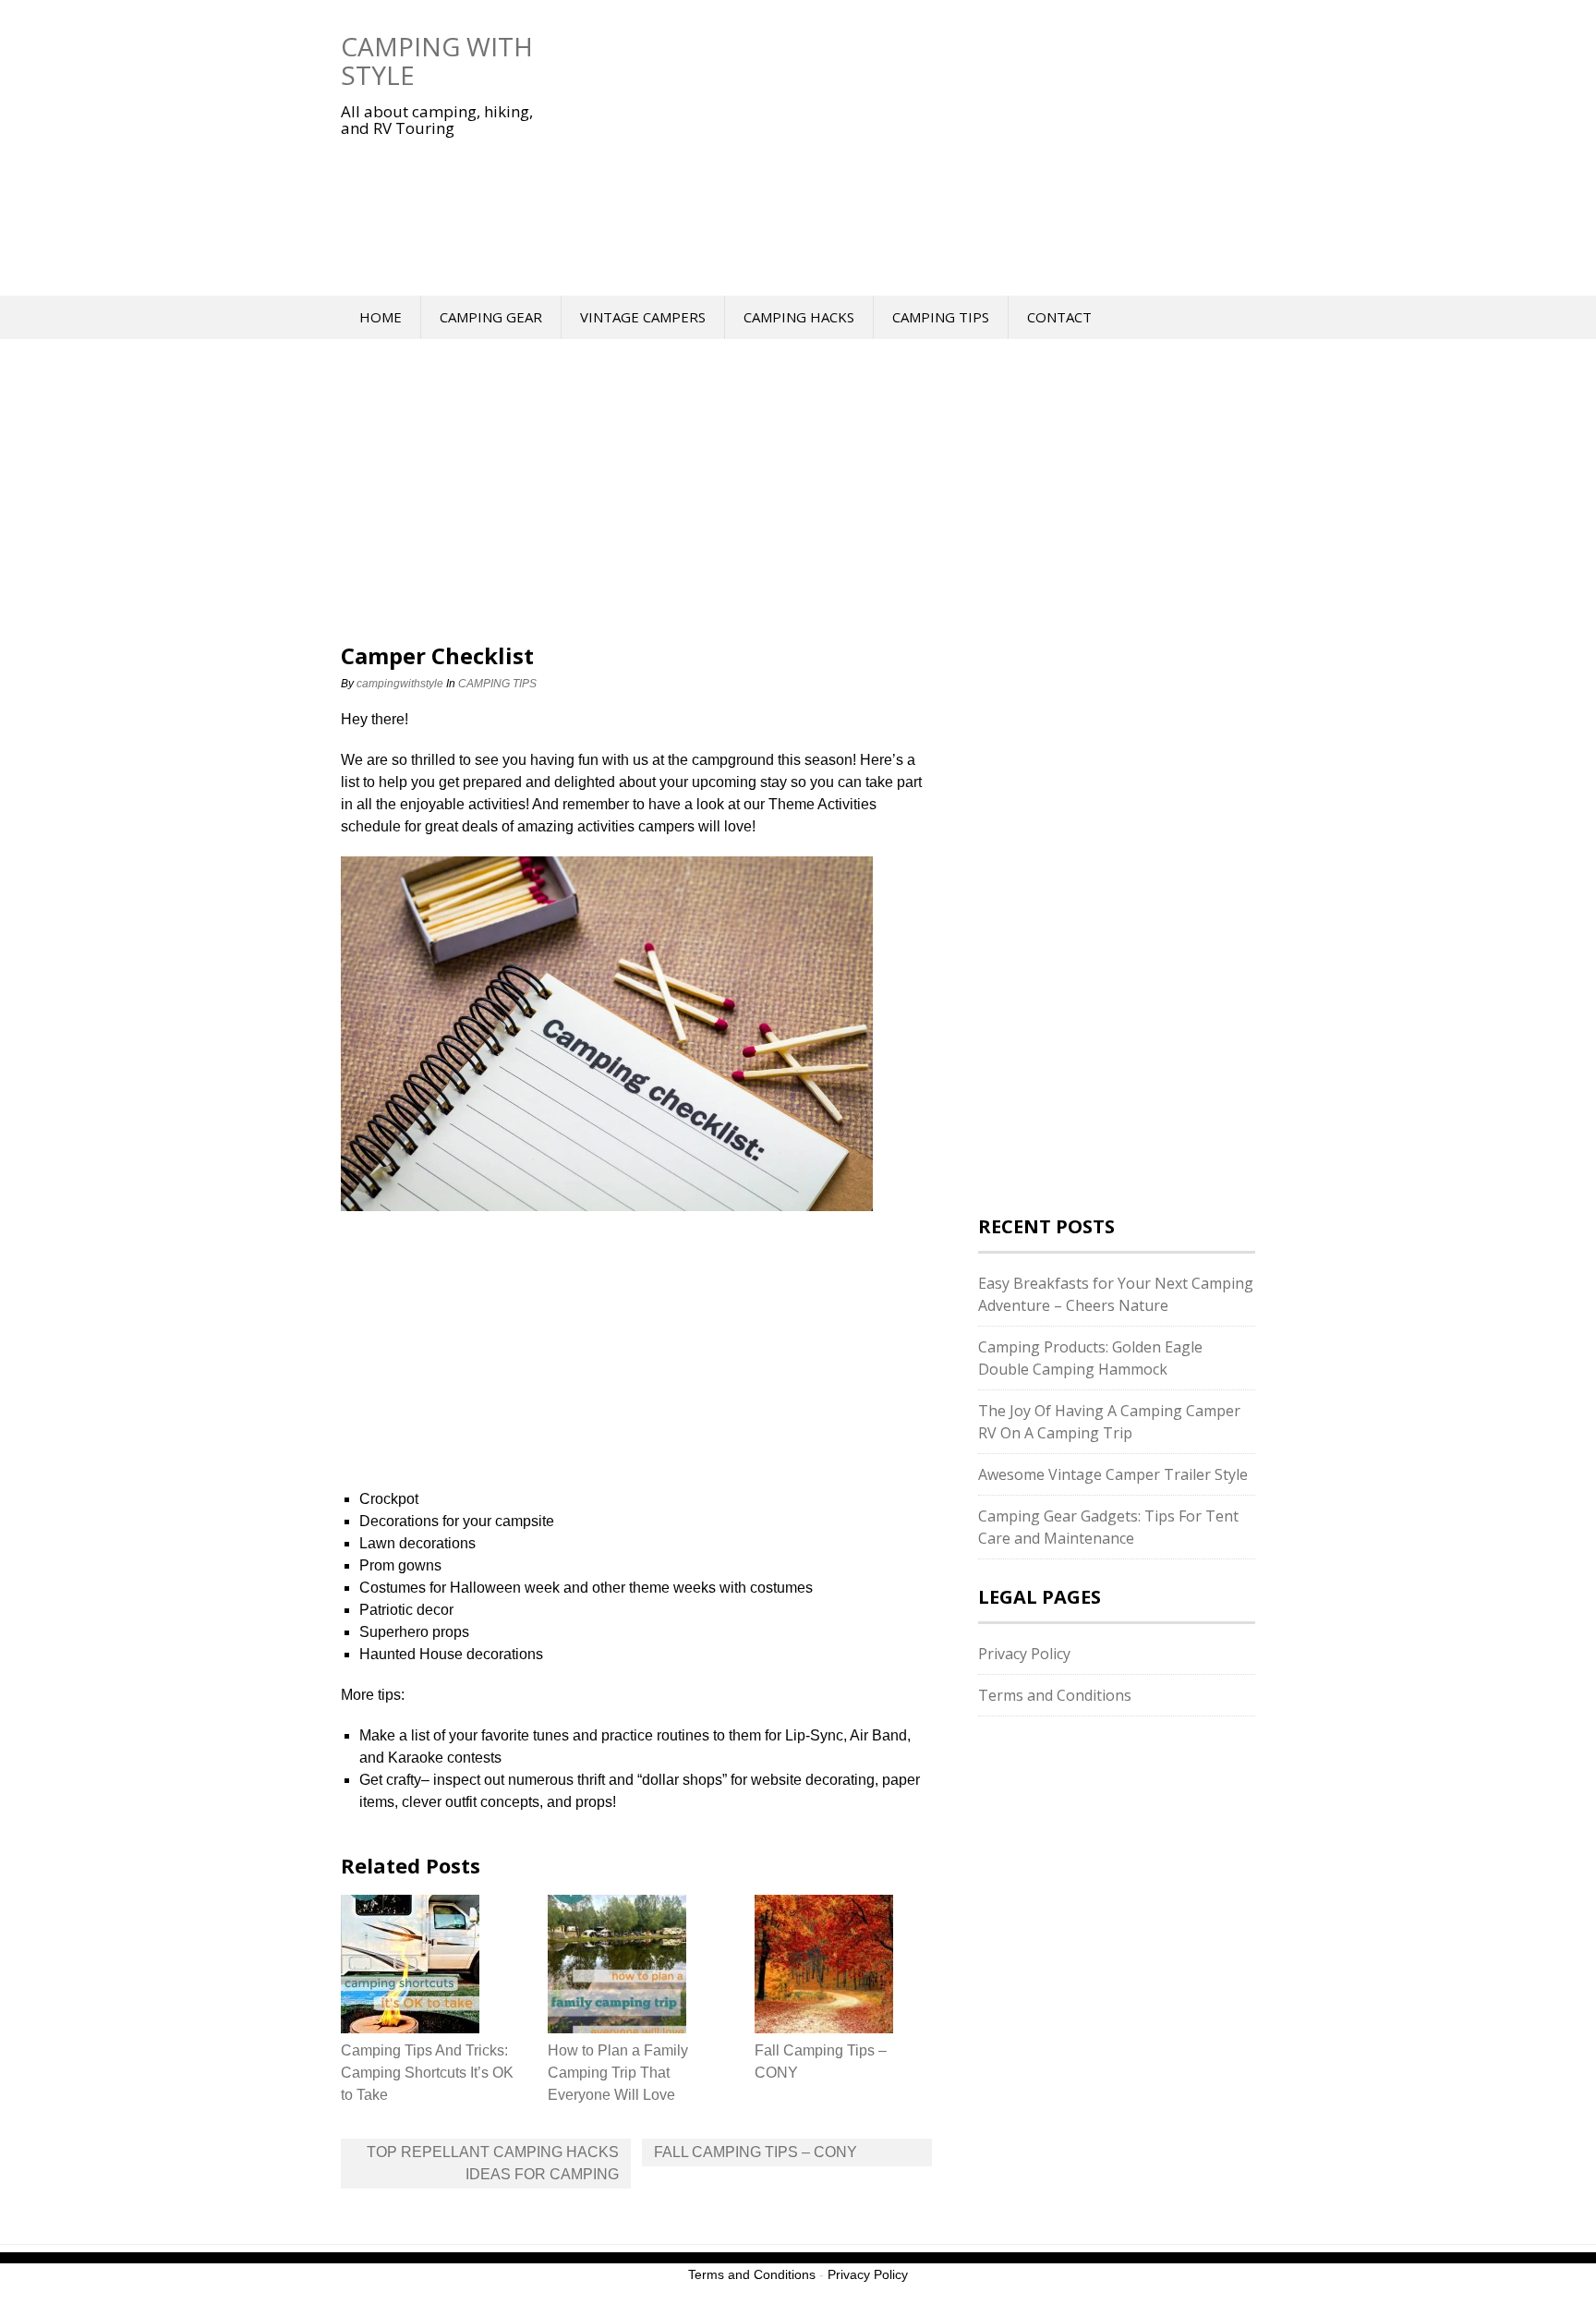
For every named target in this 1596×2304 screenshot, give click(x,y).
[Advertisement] (895, 148)
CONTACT (1059, 317)
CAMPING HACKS (799, 317)
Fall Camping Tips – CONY (756, 2152)
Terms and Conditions (1055, 1695)
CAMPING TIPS (941, 317)
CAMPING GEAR (491, 317)
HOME (381, 317)
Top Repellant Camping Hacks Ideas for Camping (493, 2163)
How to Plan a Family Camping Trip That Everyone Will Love (618, 2073)
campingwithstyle (400, 684)
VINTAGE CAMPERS (643, 317)
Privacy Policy (1024, 1654)
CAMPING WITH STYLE (437, 61)
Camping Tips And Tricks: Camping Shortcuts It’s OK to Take (427, 2073)
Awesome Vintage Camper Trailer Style (1113, 1474)
